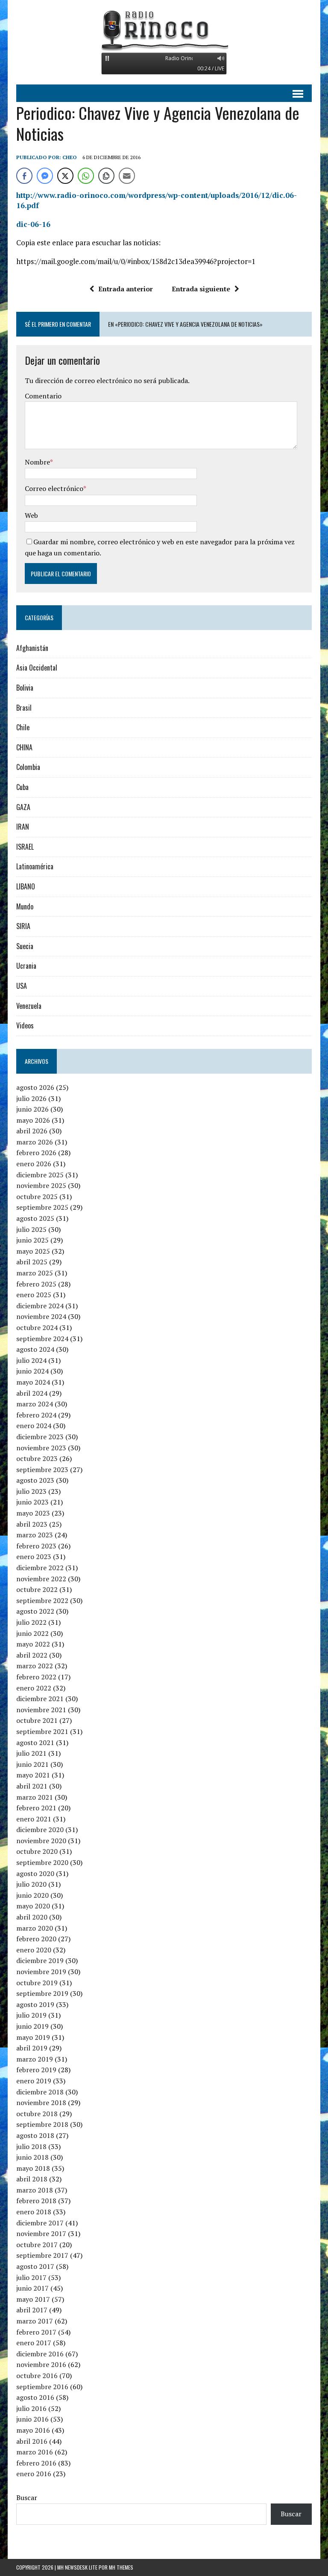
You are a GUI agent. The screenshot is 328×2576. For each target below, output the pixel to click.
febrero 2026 (36, 1153)
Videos (25, 1025)
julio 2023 (31, 1491)
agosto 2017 (35, 2266)
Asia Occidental (37, 668)
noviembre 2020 (41, 1841)
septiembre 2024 (42, 1339)
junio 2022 (32, 1633)
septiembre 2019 (42, 1993)
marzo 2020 (35, 1928)
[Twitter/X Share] (65, 176)
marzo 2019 (35, 2059)
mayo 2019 (33, 2037)
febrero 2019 (36, 2070)
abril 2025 (32, 1262)
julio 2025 (31, 1229)
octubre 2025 (37, 1197)
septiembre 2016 (42, 2387)
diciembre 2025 (40, 1175)
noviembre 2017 (41, 2233)
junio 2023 (32, 1502)
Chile (23, 727)
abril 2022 (32, 1655)
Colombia (28, 767)
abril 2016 (32, 2441)
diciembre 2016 (40, 2354)
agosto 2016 (35, 2397)
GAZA (23, 807)
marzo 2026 (35, 1142)
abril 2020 (32, 1917)
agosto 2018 (35, 2135)
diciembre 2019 (40, 1960)
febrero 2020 (36, 1939)
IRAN (23, 827)
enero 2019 (34, 2081)
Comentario (43, 396)
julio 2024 (31, 1360)
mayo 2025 (33, 1251)
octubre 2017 (37, 2245)
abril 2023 (32, 1524)
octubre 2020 (37, 1851)
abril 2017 (32, 2310)
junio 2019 (32, 2026)
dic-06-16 (33, 224)
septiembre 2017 (42, 2255)
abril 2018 (32, 2179)
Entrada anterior (126, 289)
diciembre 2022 (40, 1568)
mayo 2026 (33, 1120)
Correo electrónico (54, 488)
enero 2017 (34, 2343)
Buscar (27, 2498)
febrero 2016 (36, 2463)
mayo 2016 (33, 2430)
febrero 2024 (36, 1415)
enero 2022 (34, 1688)
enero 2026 (34, 1164)
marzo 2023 (35, 1535)
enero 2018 (34, 2212)
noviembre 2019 (41, 1972)
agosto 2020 (35, 1873)
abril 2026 (32, 1131)
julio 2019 (31, 2015)
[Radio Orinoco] (164, 30)
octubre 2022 (37, 1589)
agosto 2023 (35, 1480)
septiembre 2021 (42, 1731)
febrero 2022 (36, 1677)
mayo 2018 (33, 2168)
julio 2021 (31, 1753)
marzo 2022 (35, 1666)
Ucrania (26, 966)
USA (22, 986)
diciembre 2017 (40, 2223)
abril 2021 (32, 1786)
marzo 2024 (35, 1404)
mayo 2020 (33, 1906)
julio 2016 (31, 2408)
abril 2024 (32, 1393)
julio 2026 (31, 1098)
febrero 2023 (36, 1546)
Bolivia (25, 688)
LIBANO (26, 886)
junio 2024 (32, 1371)
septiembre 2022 (42, 1600)
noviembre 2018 (41, 2103)
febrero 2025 (36, 1284)
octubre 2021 (37, 1720)
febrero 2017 (36, 2332)
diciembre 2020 (40, 1830)
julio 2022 (31, 1622)
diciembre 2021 (40, 1699)
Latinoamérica (35, 866)
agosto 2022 (35, 1611)
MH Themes (121, 2567)
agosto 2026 (35, 1087)
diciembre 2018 (40, 2092)
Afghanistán (32, 648)
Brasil (24, 708)
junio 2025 (32, 1240)
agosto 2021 (35, 1743)
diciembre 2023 (40, 1437)
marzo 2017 (35, 2321)
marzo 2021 (35, 1797)
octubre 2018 (37, 2114)
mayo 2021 (33, 1775)
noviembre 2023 (41, 1448)
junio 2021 (32, 1764)
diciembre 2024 (40, 1306)
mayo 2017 (33, 2299)
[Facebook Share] (24, 176)
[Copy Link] (106, 176)
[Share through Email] (127, 176)
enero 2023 (34, 1557)
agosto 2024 (35, 1349)
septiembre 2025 (42, 1207)
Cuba (22, 787)
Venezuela (29, 1006)
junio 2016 (32, 2419)
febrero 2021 (36, 1808)
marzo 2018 (35, 2190)
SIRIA (23, 926)
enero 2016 (34, 2474)
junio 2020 (32, 1895)
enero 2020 (34, 1950)
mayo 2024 (33, 1382)
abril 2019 (32, 2048)
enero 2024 (34, 1426)
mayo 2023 (33, 1513)
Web (31, 515)
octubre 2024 (37, 1327)
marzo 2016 (35, 2452)
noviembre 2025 (41, 1185)
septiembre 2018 (42, 2124)
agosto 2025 (35, 1218)
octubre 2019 (37, 1983)
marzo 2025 (35, 1273)
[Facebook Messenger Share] (45, 176)
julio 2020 (31, 1884)
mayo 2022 (33, 1644)
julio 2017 (31, 2277)
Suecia (25, 946)
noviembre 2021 (41, 1710)
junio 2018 (32, 2157)
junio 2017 (32, 2288)
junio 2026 (32, 1109)
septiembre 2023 (42, 1470)
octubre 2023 (37, 1458)
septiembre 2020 (42, 1862)
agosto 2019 (35, 2004)
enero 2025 (34, 1295)
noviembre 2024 (41, 1316)
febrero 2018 (36, 2201)
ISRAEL (25, 847)
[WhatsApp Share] (86, 176)
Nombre (37, 462)
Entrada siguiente (201, 289)
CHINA (24, 747)
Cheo (70, 157)
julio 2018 (31, 2146)
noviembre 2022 (41, 1579)
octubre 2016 (37, 2376)
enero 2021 (34, 1819)
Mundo (25, 906)
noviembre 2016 (41, 2364)
